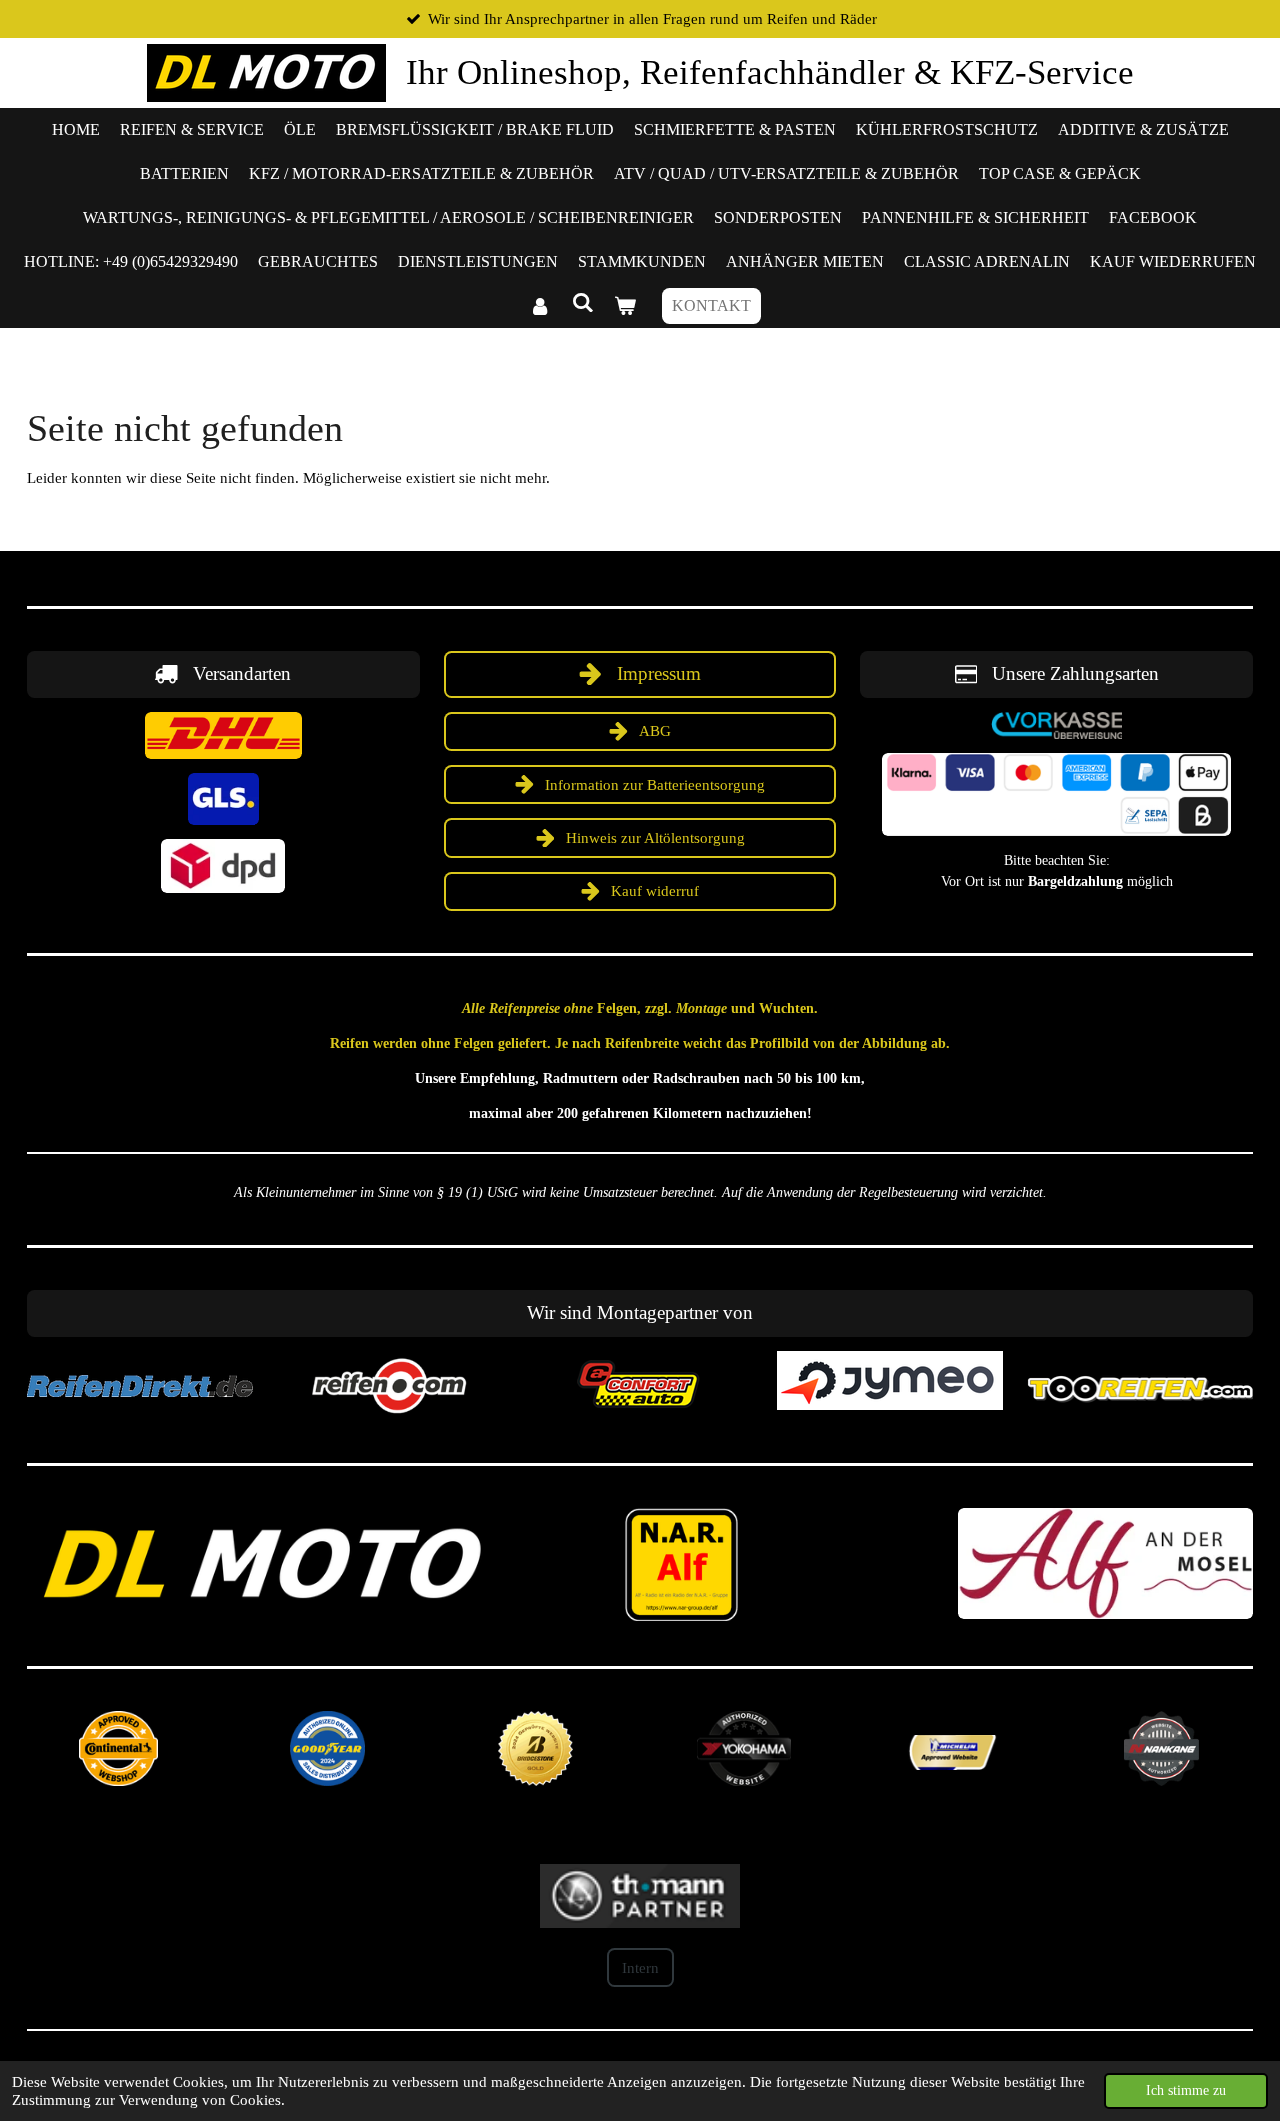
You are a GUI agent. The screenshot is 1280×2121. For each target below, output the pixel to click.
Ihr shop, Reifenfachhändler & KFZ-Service (770, 72)
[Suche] (582, 303)
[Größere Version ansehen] (223, 735)
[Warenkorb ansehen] (625, 306)
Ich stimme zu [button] (1186, 2090)
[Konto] (540, 306)
